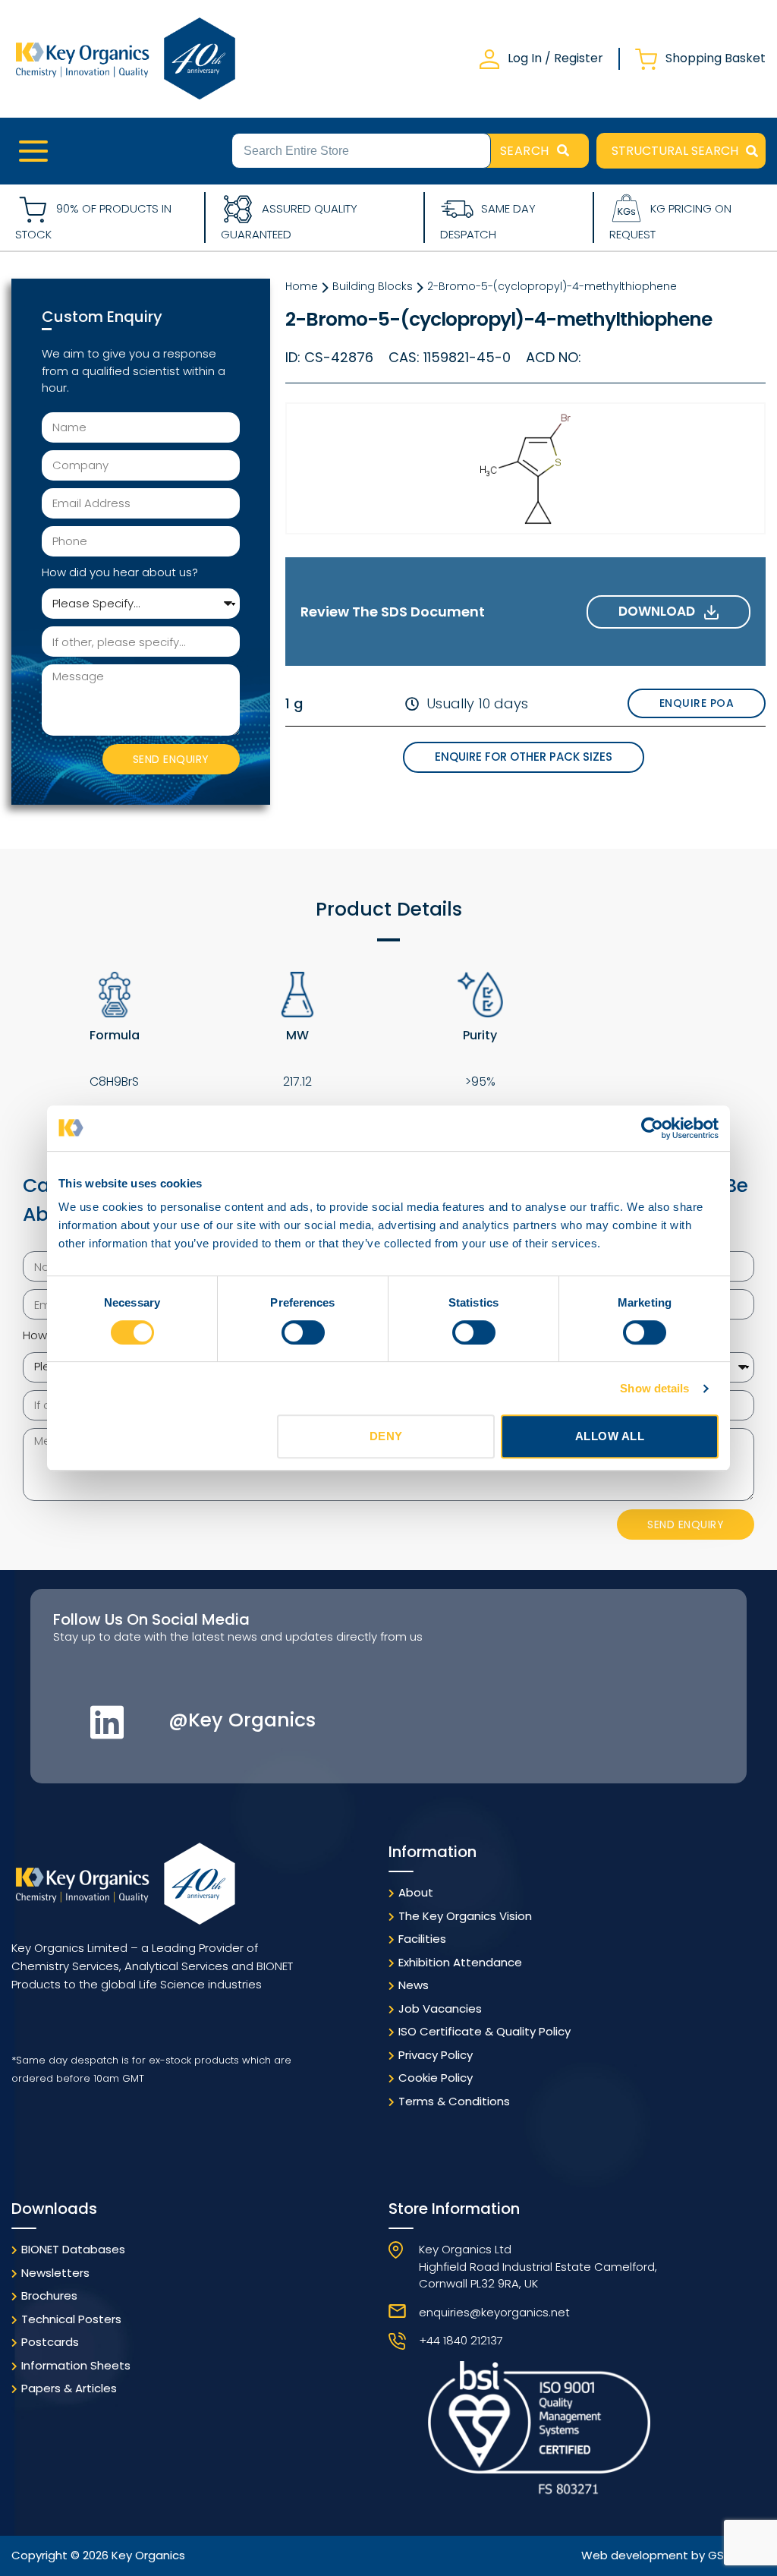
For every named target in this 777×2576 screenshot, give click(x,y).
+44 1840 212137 (461, 2340)
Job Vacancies (440, 2008)
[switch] (303, 1332)
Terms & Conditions (454, 2101)
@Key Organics (242, 1720)
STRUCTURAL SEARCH (675, 151)
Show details (654, 1388)
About (416, 1892)
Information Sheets (76, 2365)
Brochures (49, 2295)
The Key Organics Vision (465, 1916)
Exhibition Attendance (460, 1962)
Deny (386, 1436)
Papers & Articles (69, 2388)
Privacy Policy (436, 2055)
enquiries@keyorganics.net (494, 2312)
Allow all (610, 1436)
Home (302, 286)
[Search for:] (361, 150)
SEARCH (525, 151)
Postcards (50, 2342)
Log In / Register (555, 58)
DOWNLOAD (661, 611)
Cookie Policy (436, 2078)
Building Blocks (373, 286)
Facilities (422, 1939)
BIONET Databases (73, 2249)
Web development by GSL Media (673, 2555)
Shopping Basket (716, 58)
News (414, 1985)
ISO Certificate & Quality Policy (484, 2031)
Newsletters (55, 2273)
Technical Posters (71, 2319)
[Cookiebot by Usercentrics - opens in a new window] (652, 1128)
